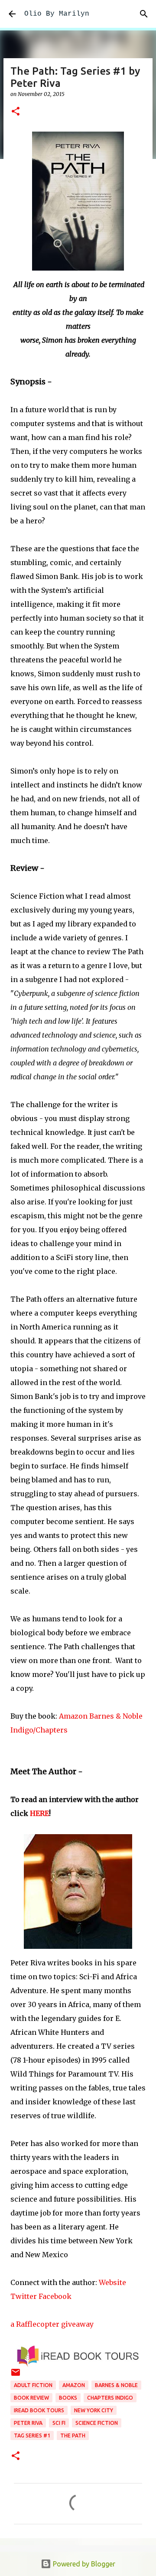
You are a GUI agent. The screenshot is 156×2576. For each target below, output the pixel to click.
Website (112, 2282)
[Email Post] (16, 2376)
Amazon (73, 1716)
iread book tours (39, 2410)
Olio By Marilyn (57, 14)
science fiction (97, 2423)
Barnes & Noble (116, 1716)
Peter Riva (28, 2423)
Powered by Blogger (83, 2564)
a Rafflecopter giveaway (52, 2324)
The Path (73, 2435)
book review (31, 2398)
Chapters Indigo (110, 2398)
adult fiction (33, 2385)
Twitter (24, 2296)
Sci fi (59, 2423)
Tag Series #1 (32, 2435)
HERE (39, 1813)
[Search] (144, 14)
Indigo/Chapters (39, 1730)
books (68, 2398)
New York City (94, 2410)
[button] (16, 112)
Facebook (55, 2296)
